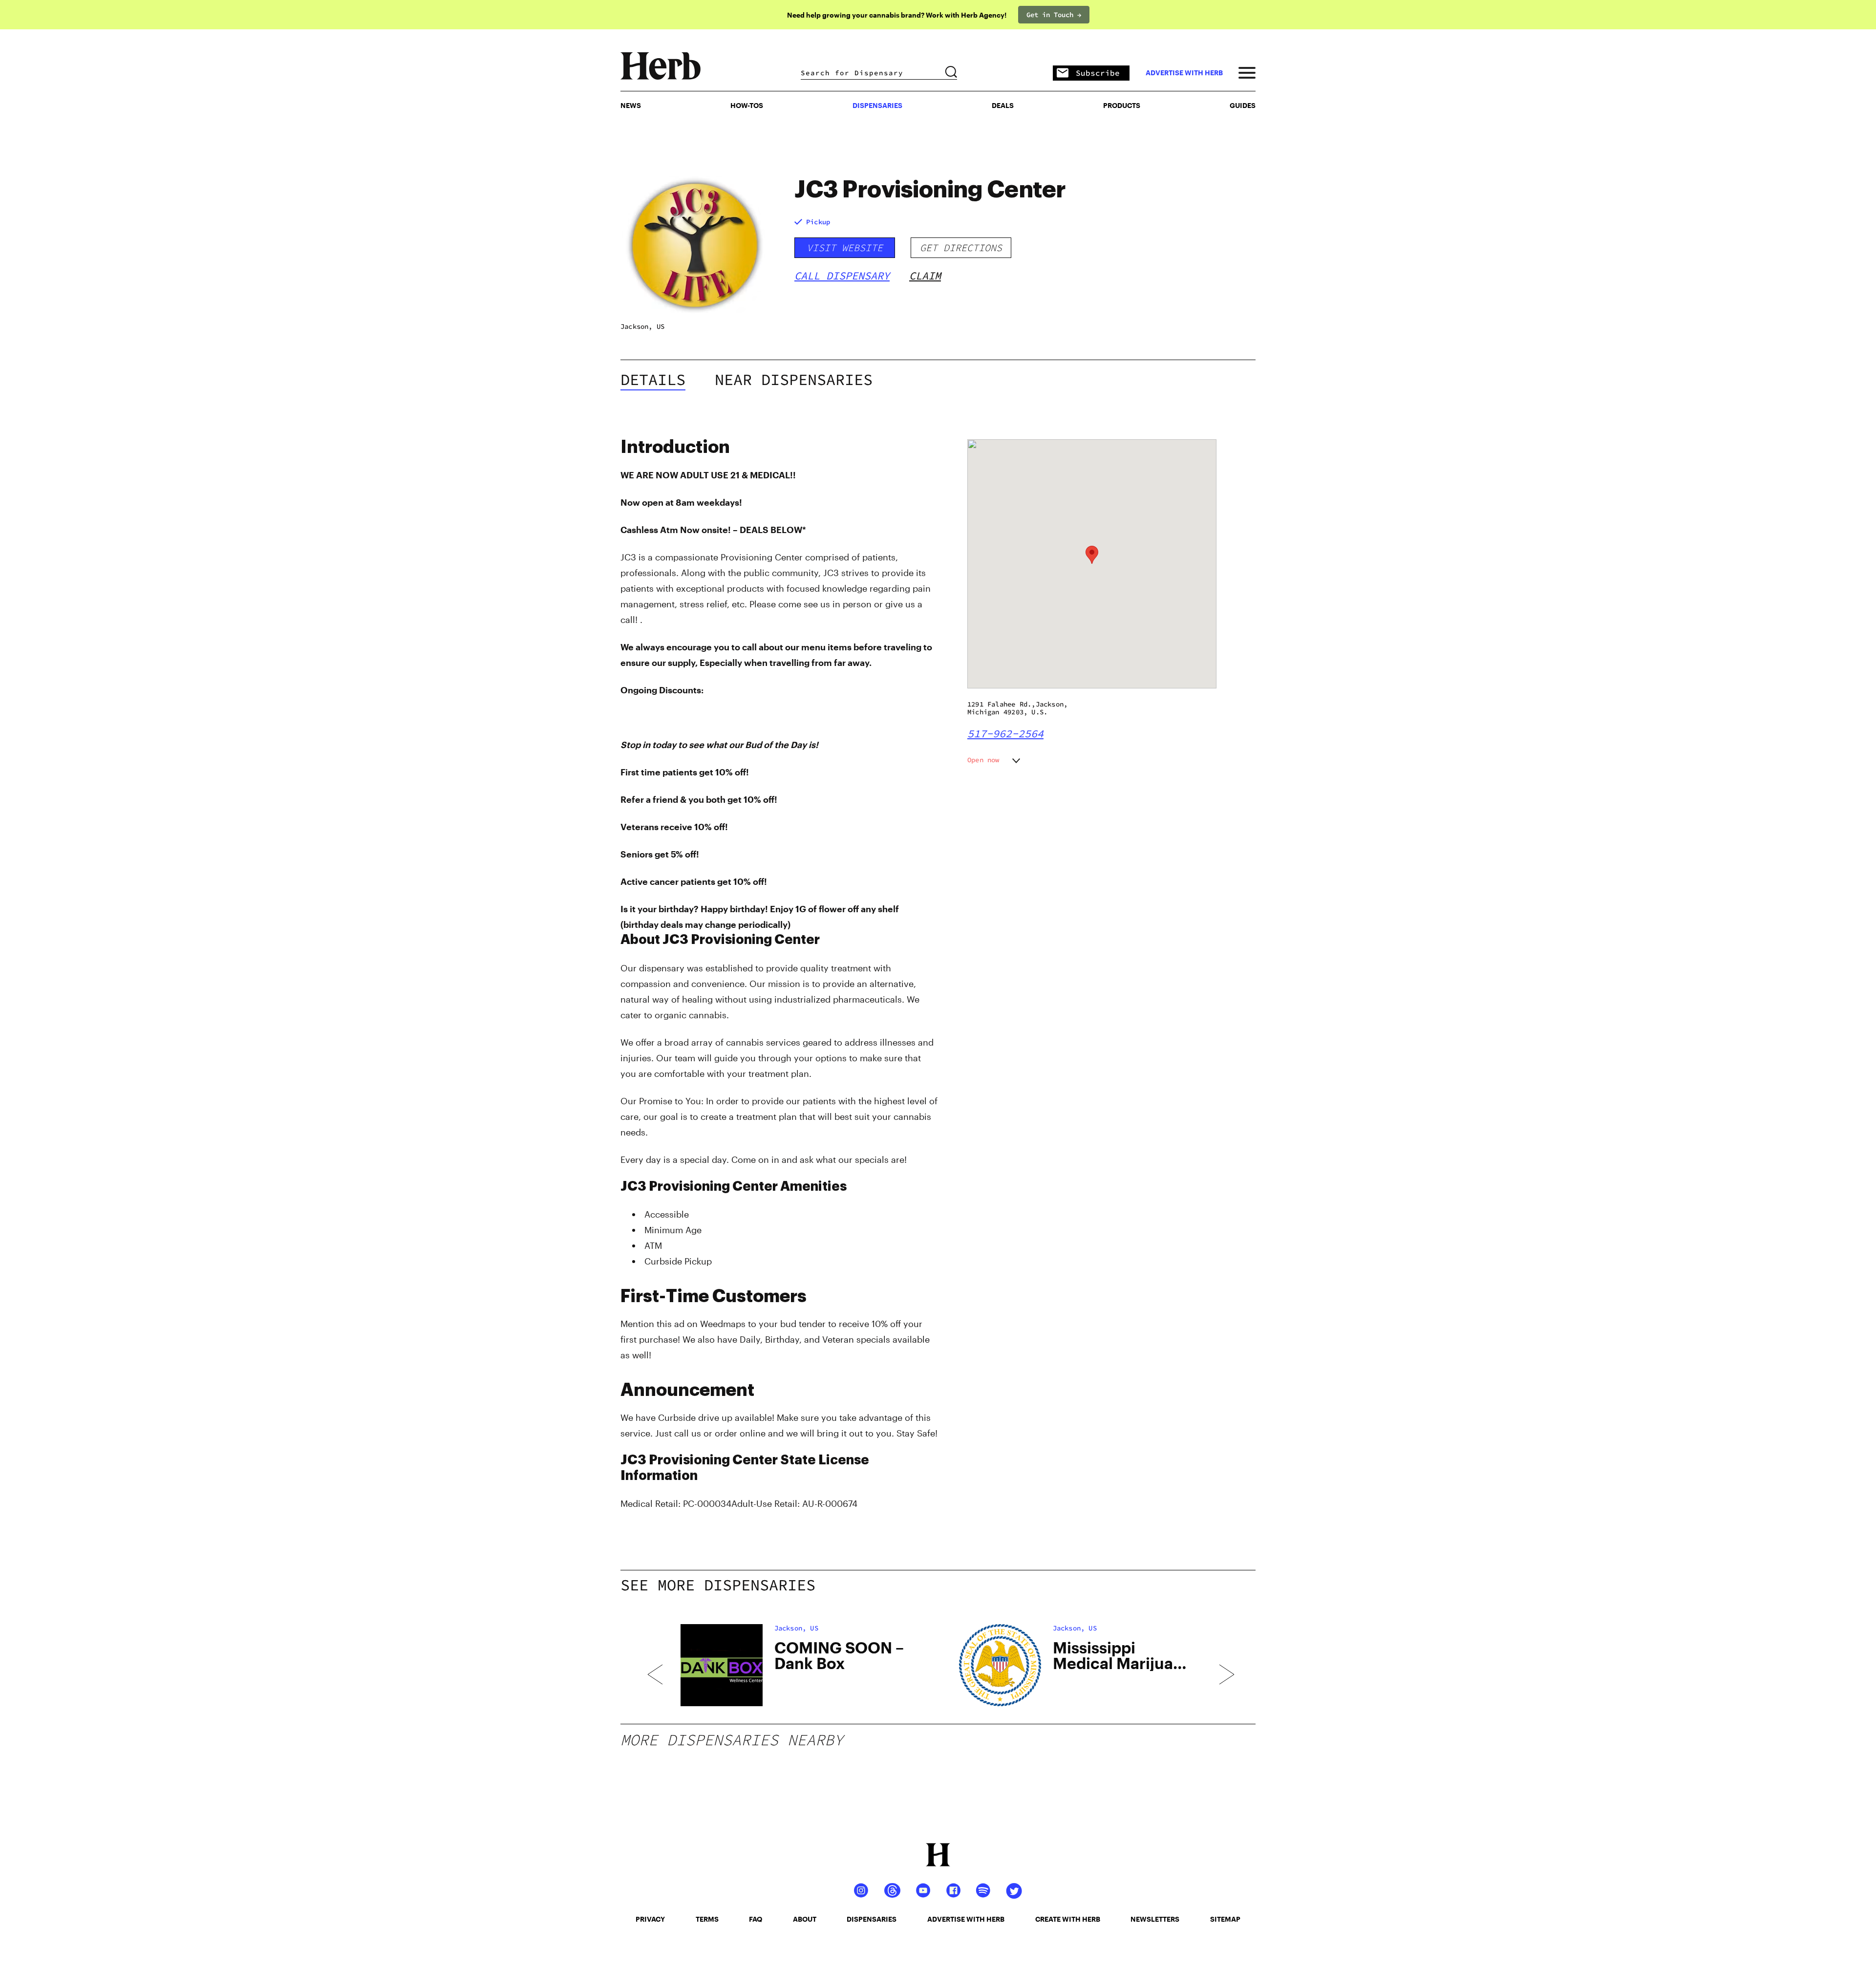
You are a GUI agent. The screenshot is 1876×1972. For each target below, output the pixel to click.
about (805, 1919)
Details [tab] (653, 380)
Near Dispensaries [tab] (794, 380)
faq (756, 1919)
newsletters (1155, 1919)
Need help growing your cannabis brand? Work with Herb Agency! (897, 15)
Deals (1003, 105)
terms (707, 1919)
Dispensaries (877, 105)
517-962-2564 (1005, 733)
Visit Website (845, 247)
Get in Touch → (1054, 15)
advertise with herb (1184, 73)
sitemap (1225, 1919)
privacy (650, 1919)
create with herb (1068, 1919)
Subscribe (1098, 73)
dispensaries (872, 1919)
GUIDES (1243, 105)
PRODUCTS (1122, 105)
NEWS (631, 105)
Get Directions (961, 247)
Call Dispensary (842, 276)
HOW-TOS (747, 105)
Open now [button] (983, 760)
